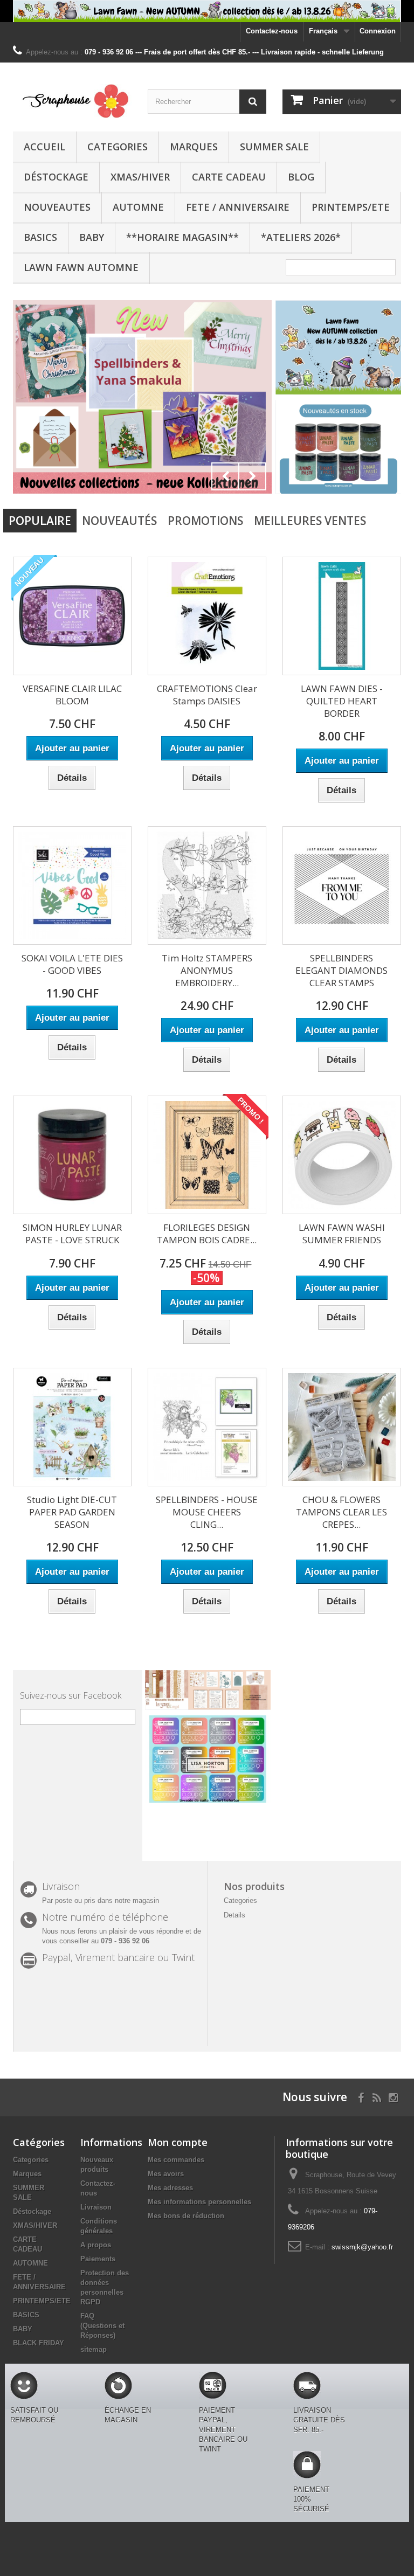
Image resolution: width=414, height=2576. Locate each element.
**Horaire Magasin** (182, 237)
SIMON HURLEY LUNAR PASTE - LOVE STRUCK (72, 1234)
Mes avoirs (166, 2174)
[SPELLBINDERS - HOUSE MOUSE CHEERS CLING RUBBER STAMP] (207, 1427)
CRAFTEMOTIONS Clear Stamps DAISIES (207, 695)
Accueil (44, 147)
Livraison (96, 2207)
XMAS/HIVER (140, 177)
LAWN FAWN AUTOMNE (81, 267)
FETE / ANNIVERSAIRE (238, 207)
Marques (194, 147)
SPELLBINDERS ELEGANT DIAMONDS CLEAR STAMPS (341, 970)
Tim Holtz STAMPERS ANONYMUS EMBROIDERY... (207, 970)
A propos (96, 2245)
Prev (225, 476)
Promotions (205, 521)
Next (252, 476)
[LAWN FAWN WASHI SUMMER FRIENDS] (342, 1155)
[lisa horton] (208, 1758)
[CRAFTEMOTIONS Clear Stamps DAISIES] (207, 616)
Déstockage (56, 177)
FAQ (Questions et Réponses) (102, 2326)
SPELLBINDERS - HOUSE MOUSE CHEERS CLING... (207, 1512)
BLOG (301, 177)
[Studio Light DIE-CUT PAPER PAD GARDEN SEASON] (72, 1427)
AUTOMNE (138, 207)
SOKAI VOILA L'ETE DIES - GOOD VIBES (72, 964)
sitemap (94, 2349)
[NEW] (338, 347)
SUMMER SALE (274, 147)
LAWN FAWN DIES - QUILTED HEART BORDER (342, 701)
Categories (118, 147)
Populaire (40, 521)
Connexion (378, 31)
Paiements (98, 2259)
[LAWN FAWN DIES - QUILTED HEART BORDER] (342, 616)
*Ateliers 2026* (301, 237)
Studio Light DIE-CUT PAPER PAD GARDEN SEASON (72, 1512)
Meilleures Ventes (310, 521)
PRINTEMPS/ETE (351, 207)
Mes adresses (170, 2188)
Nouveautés (119, 521)
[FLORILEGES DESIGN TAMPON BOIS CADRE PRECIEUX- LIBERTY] (207, 1155)
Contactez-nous (272, 31)
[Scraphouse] (72, 101)
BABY (92, 237)
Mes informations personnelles (199, 2202)
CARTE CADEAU (229, 177)
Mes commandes (176, 2160)
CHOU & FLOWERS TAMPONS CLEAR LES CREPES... (341, 1512)
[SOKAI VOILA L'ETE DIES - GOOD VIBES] (72, 885)
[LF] (207, 11)
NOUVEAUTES (57, 207)
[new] (142, 397)
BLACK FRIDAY (39, 2343)
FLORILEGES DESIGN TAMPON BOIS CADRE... (207, 1234)
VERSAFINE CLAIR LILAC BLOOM (72, 695)
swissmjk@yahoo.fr (362, 2247)
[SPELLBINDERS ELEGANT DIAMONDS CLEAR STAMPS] (342, 885)
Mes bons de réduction (186, 2216)
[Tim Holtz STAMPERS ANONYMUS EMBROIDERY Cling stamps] (207, 885)
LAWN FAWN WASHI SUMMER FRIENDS (342, 1234)
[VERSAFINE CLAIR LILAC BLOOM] (72, 616)
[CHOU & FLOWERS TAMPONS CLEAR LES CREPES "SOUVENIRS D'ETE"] (342, 1427)
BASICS (40, 237)
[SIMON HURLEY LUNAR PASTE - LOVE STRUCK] (72, 1155)
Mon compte (178, 2142)
